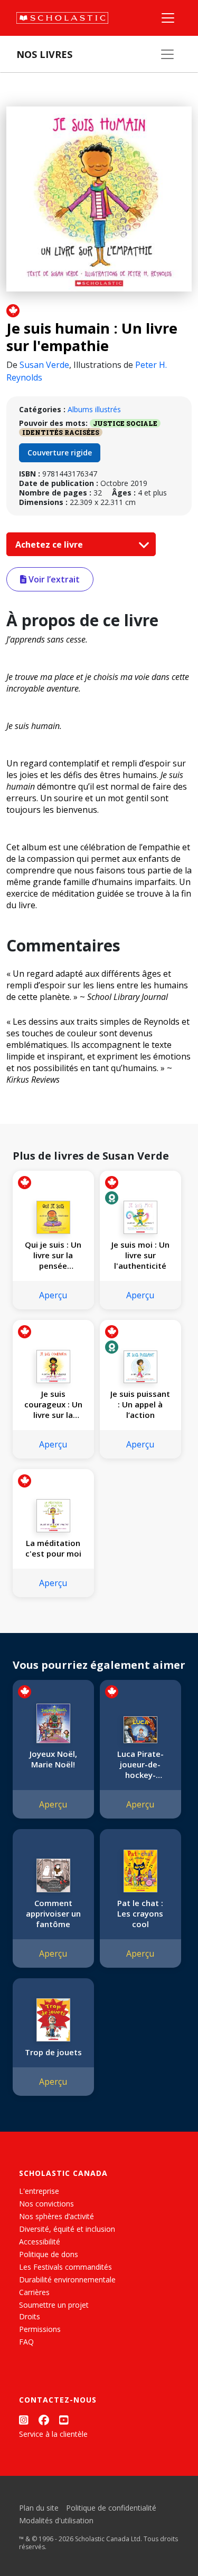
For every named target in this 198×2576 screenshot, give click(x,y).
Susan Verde (44, 365)
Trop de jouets (53, 2052)
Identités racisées (61, 432)
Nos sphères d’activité (56, 2216)
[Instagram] (24, 2420)
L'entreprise (39, 2191)
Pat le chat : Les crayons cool (140, 1913)
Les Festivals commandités (65, 2267)
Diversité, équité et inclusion (67, 2229)
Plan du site (39, 2508)
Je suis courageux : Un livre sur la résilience (53, 1404)
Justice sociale (125, 423)
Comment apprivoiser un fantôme (53, 1913)
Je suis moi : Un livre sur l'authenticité (140, 1255)
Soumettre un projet (54, 2305)
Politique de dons (49, 2254)
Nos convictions (46, 2204)
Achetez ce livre (50, 545)
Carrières (34, 2292)
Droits (30, 2316)
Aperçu (53, 1295)
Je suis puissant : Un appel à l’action (140, 1404)
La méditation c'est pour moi (53, 1548)
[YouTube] (64, 2420)
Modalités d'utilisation (56, 2520)
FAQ (26, 2342)
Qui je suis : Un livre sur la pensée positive (53, 1255)
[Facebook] (44, 2420)
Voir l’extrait (53, 579)
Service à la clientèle (53, 2434)
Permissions (40, 2329)
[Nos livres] (167, 54)
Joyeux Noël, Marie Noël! (53, 1759)
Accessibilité (40, 2242)
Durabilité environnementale (67, 2279)
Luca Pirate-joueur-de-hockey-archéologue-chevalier (140, 1764)
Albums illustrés (94, 409)
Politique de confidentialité (111, 2508)
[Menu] (168, 18)
